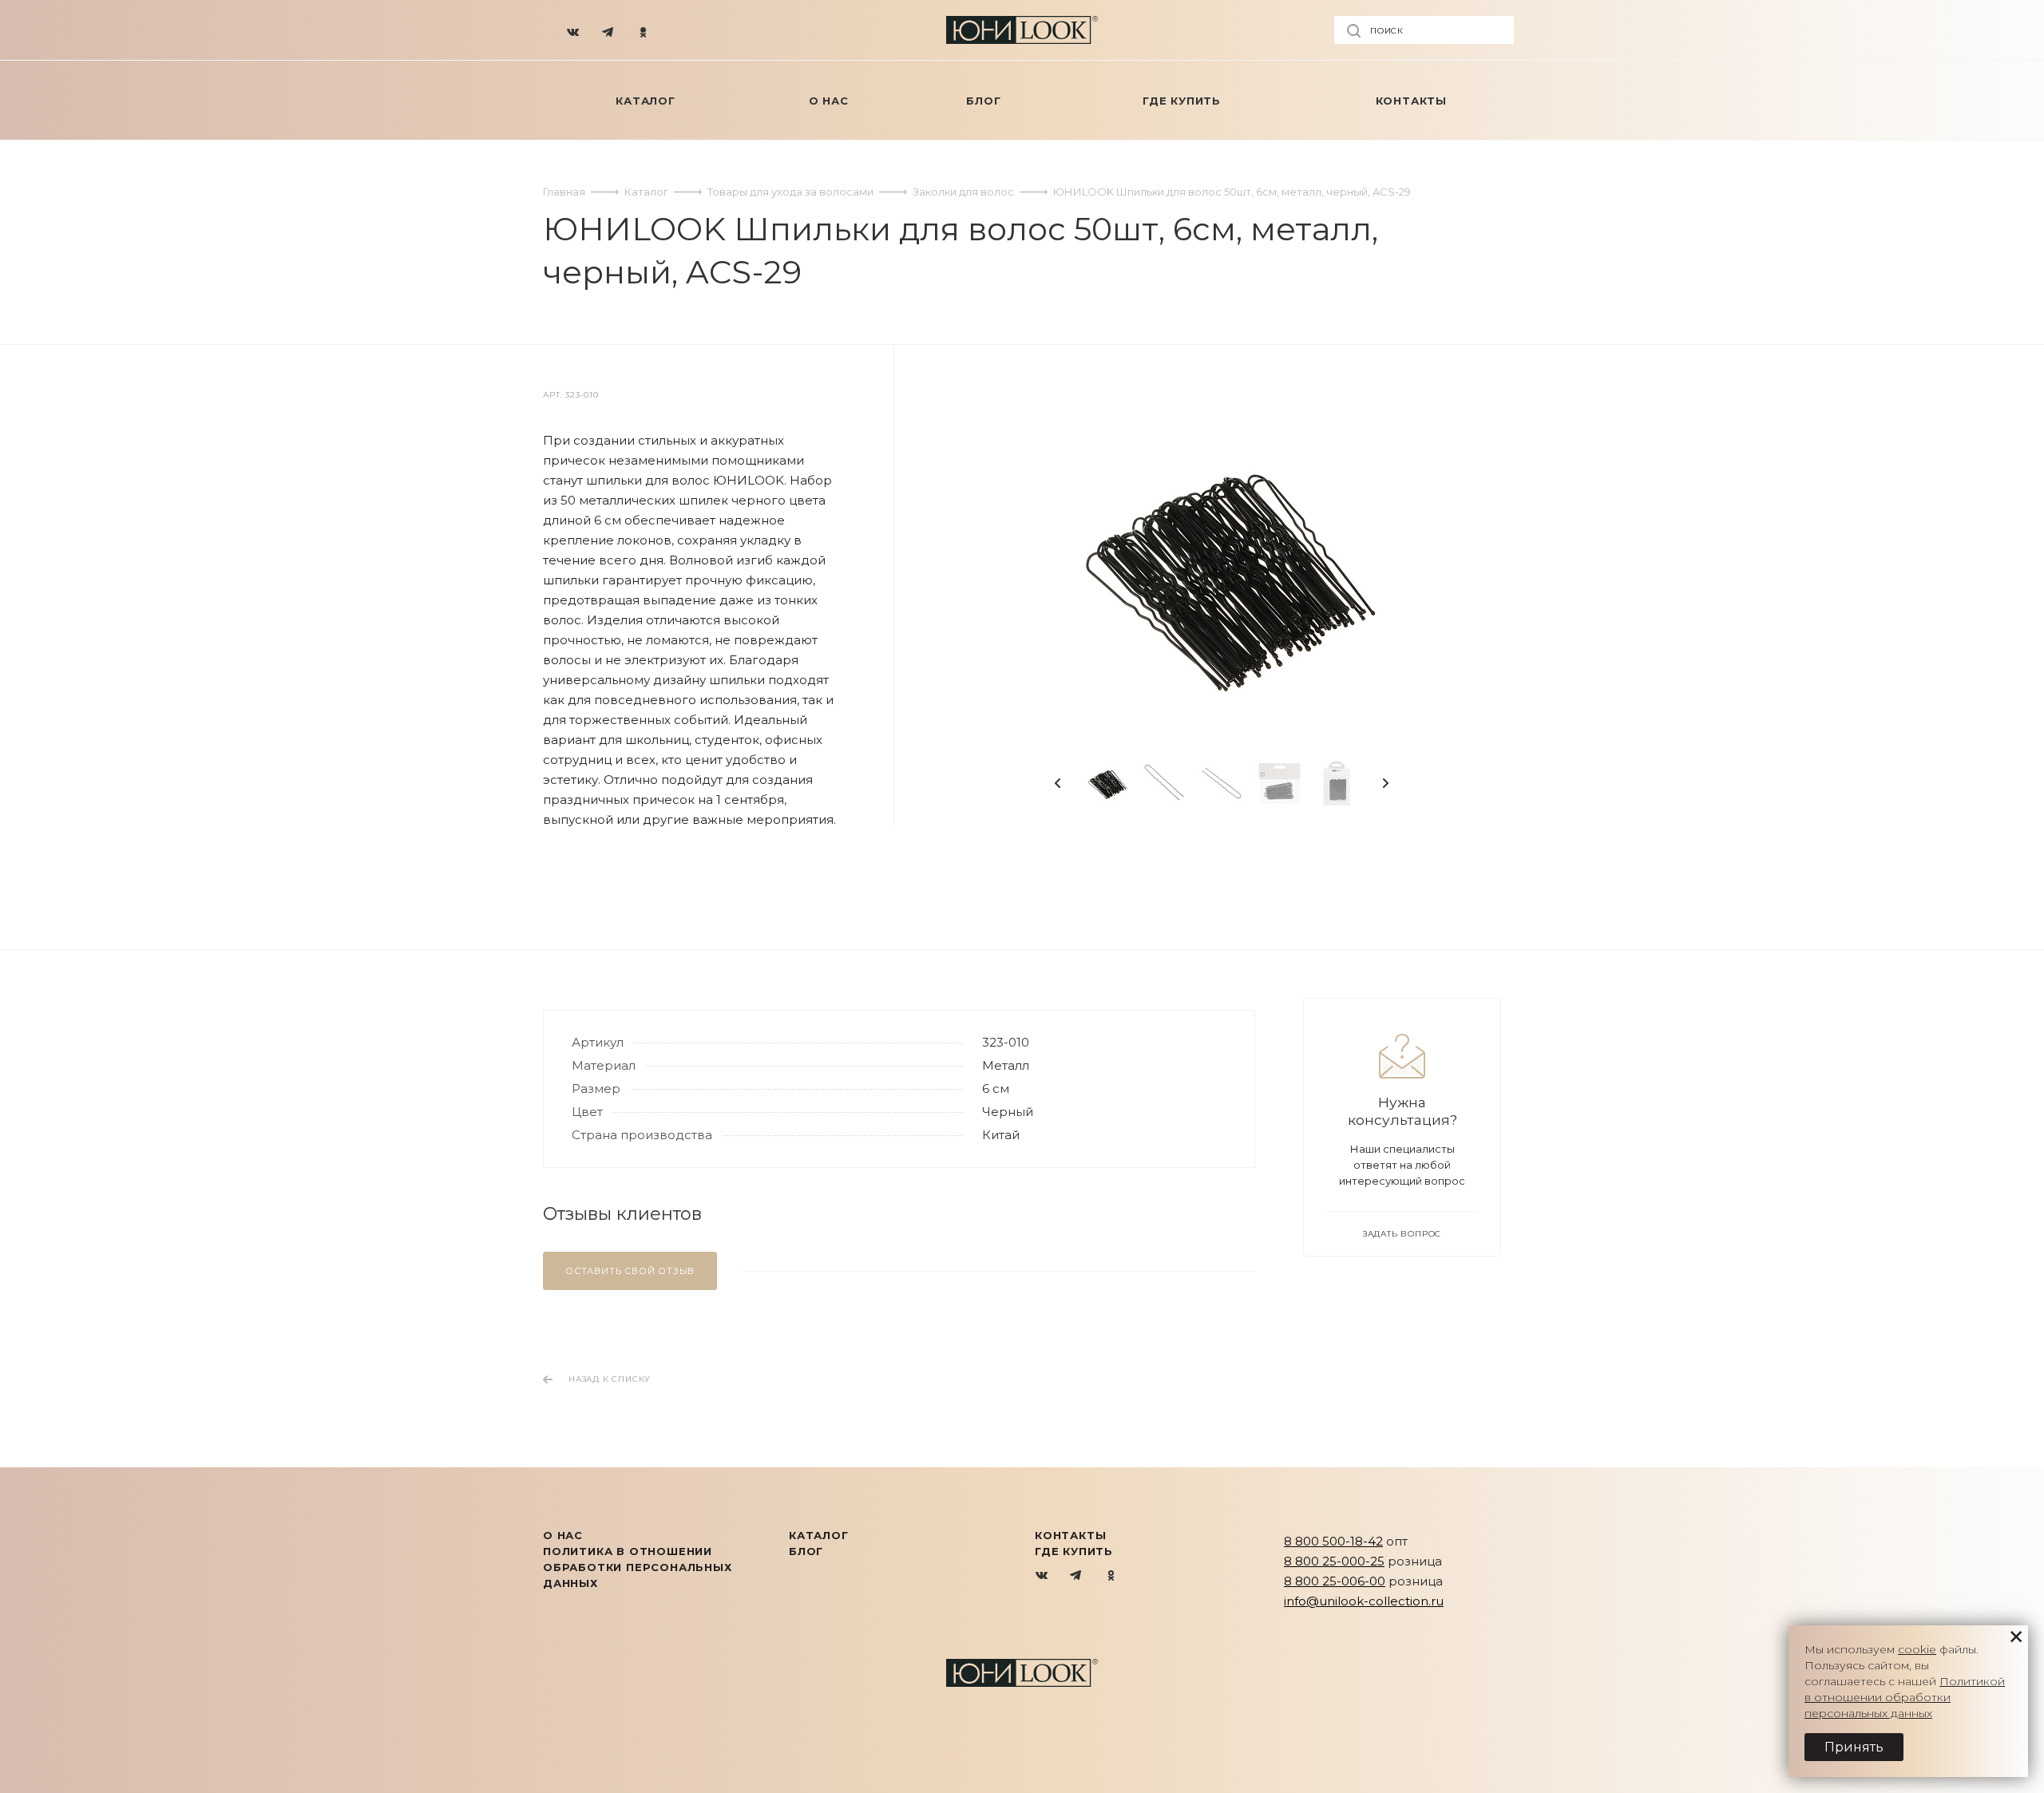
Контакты (1070, 1535)
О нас (563, 1535)
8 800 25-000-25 (1334, 1561)
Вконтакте (1042, 1576)
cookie (1917, 1649)
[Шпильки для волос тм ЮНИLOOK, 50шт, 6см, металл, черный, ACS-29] (1222, 572)
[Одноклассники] (644, 30)
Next (1385, 783)
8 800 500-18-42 (1333, 1541)
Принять (1854, 1747)
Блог (806, 1551)
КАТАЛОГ (819, 1535)
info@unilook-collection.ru (1364, 1601)
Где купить (1074, 1551)
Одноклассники (1111, 1576)
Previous (1058, 783)
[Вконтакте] (573, 30)
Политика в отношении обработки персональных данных (638, 1567)
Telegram (1077, 1576)
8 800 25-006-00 (1335, 1581)
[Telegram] (608, 30)
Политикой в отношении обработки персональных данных (1905, 1697)
